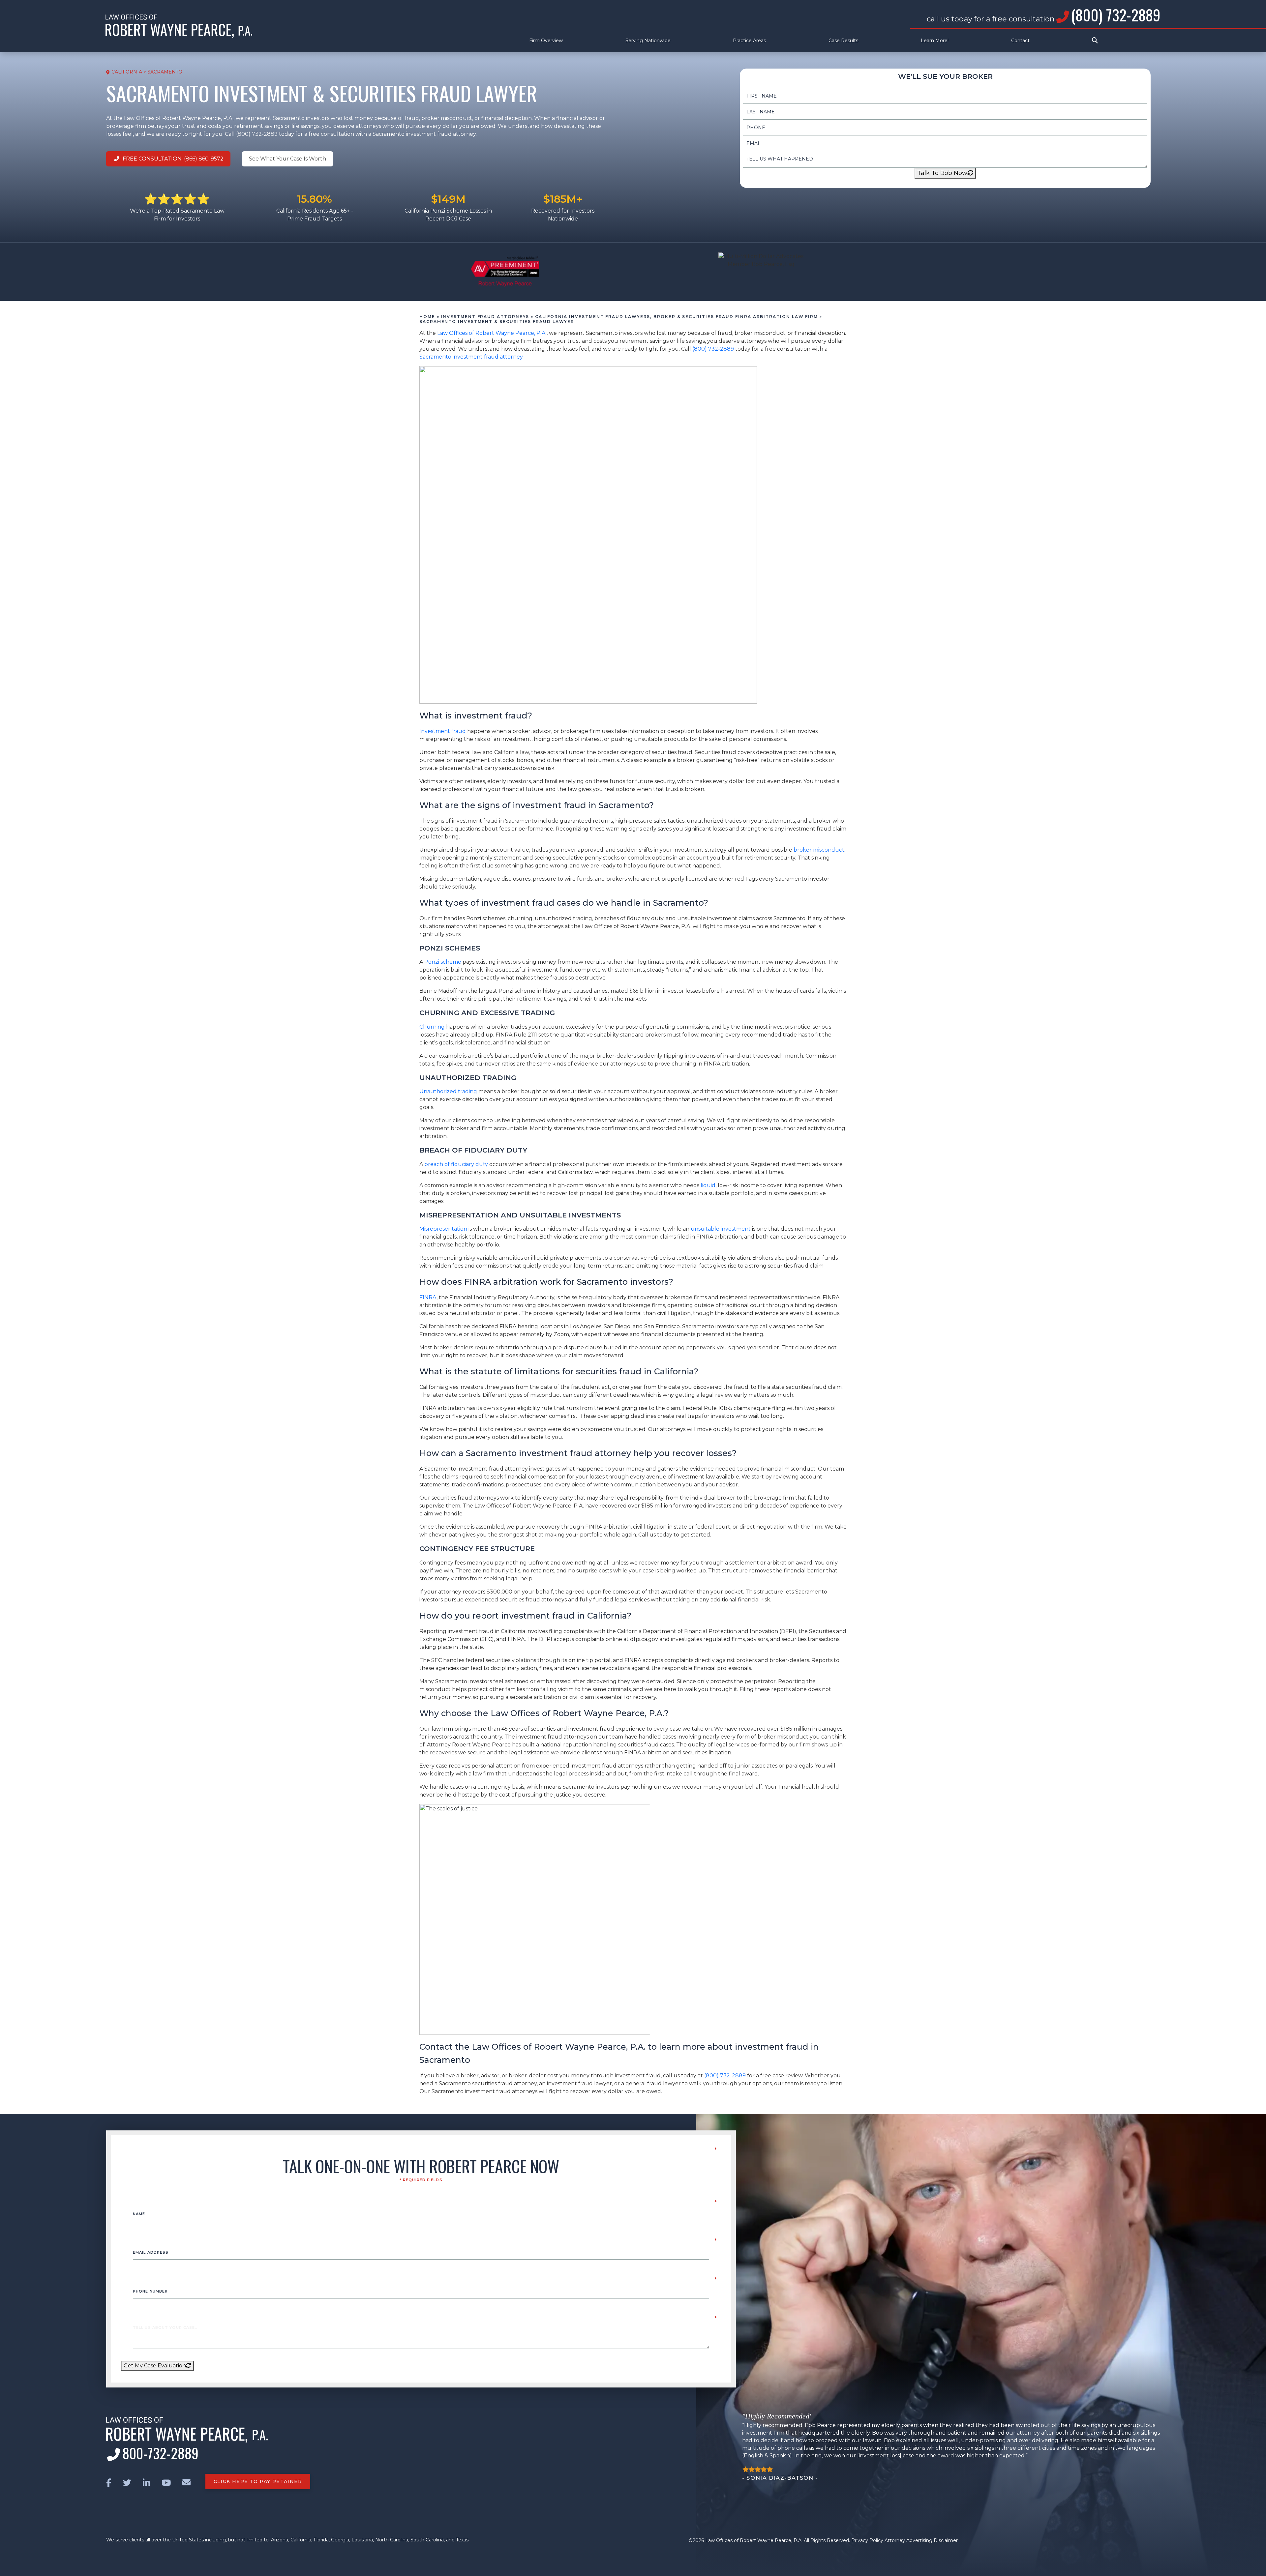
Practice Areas (749, 41)
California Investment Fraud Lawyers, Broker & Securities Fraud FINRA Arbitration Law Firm (677, 317)
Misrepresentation (443, 1229)
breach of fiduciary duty (456, 1164)
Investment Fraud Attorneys (485, 317)
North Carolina (392, 2540)
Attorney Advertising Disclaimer (921, 2540)
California (301, 2540)
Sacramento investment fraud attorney (471, 357)
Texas (462, 2540)
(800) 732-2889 (1116, 15)
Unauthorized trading (448, 1091)
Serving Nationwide (648, 41)
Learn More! (935, 41)
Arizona (280, 2540)
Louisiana (362, 2540)
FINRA (428, 1297)
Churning (432, 1027)
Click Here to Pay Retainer (258, 2481)
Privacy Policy (867, 2540)
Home (427, 317)
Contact (1020, 41)
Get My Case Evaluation (155, 2366)
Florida (321, 2540)
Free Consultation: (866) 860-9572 (172, 159)
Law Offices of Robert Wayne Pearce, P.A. (492, 333)
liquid (708, 1185)
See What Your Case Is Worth (287, 159)
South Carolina (427, 2540)
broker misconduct (819, 850)
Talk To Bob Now (942, 173)
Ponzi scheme (443, 962)
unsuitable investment (721, 1229)
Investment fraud (443, 731)
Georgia (340, 2540)
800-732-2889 (160, 2453)
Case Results (843, 41)
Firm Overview (546, 41)
